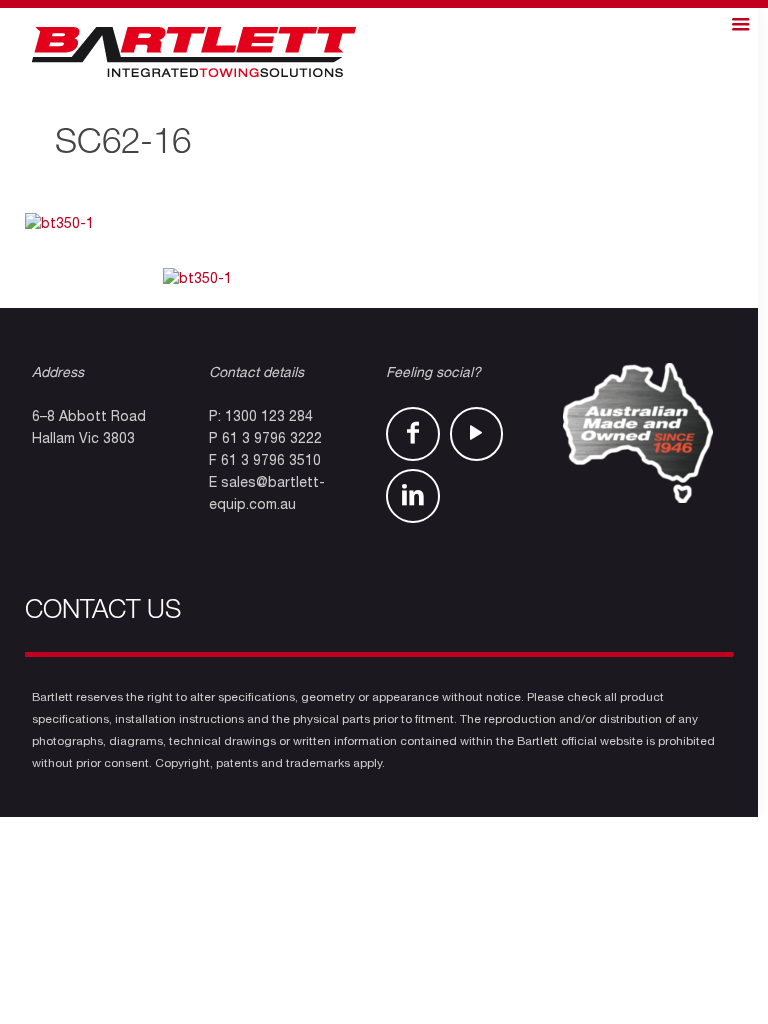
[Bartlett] (194, 53)
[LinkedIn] (413, 496)
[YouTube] (477, 434)
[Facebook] (413, 434)
